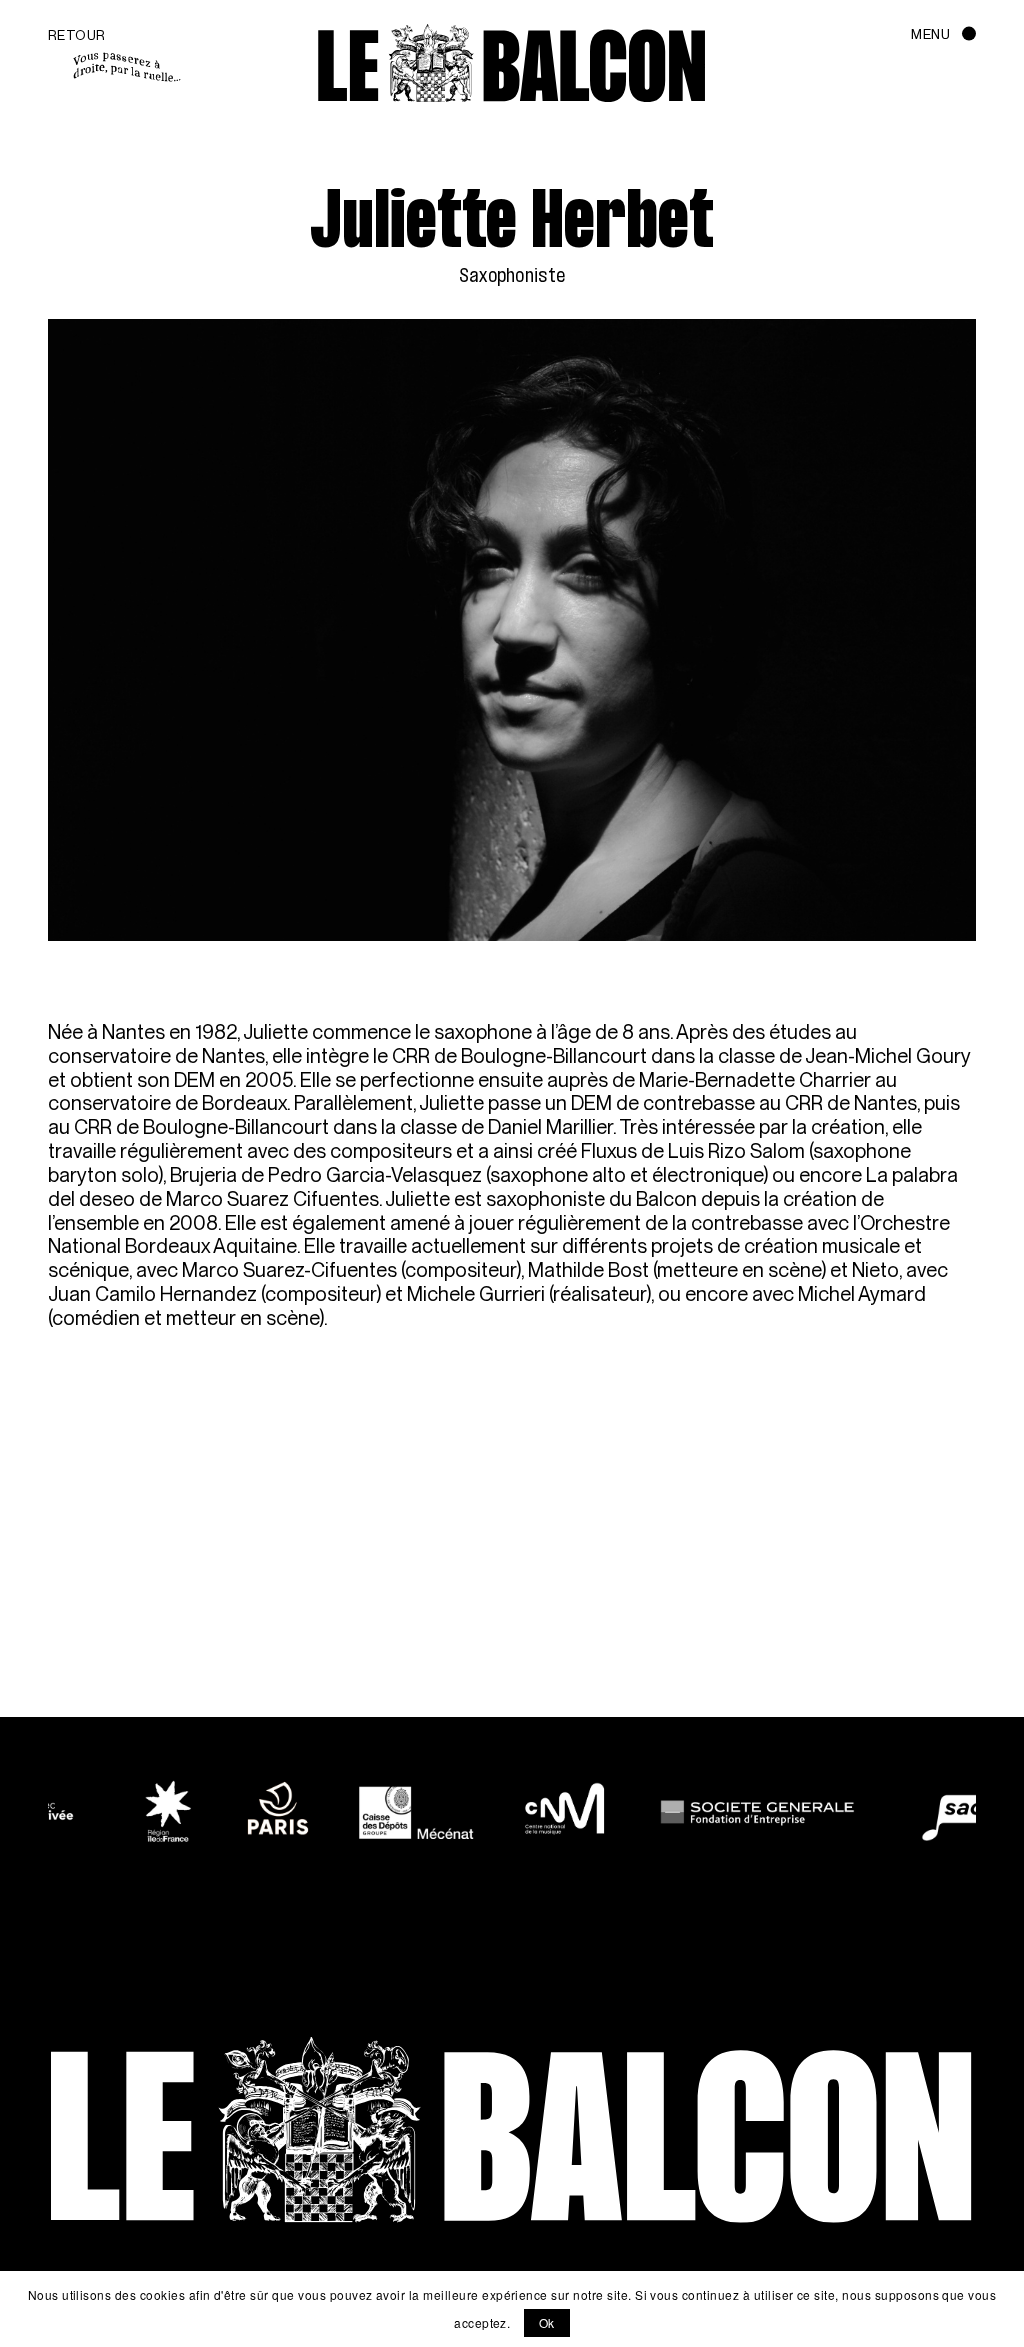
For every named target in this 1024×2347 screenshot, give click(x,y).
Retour (77, 35)
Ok (547, 2322)
